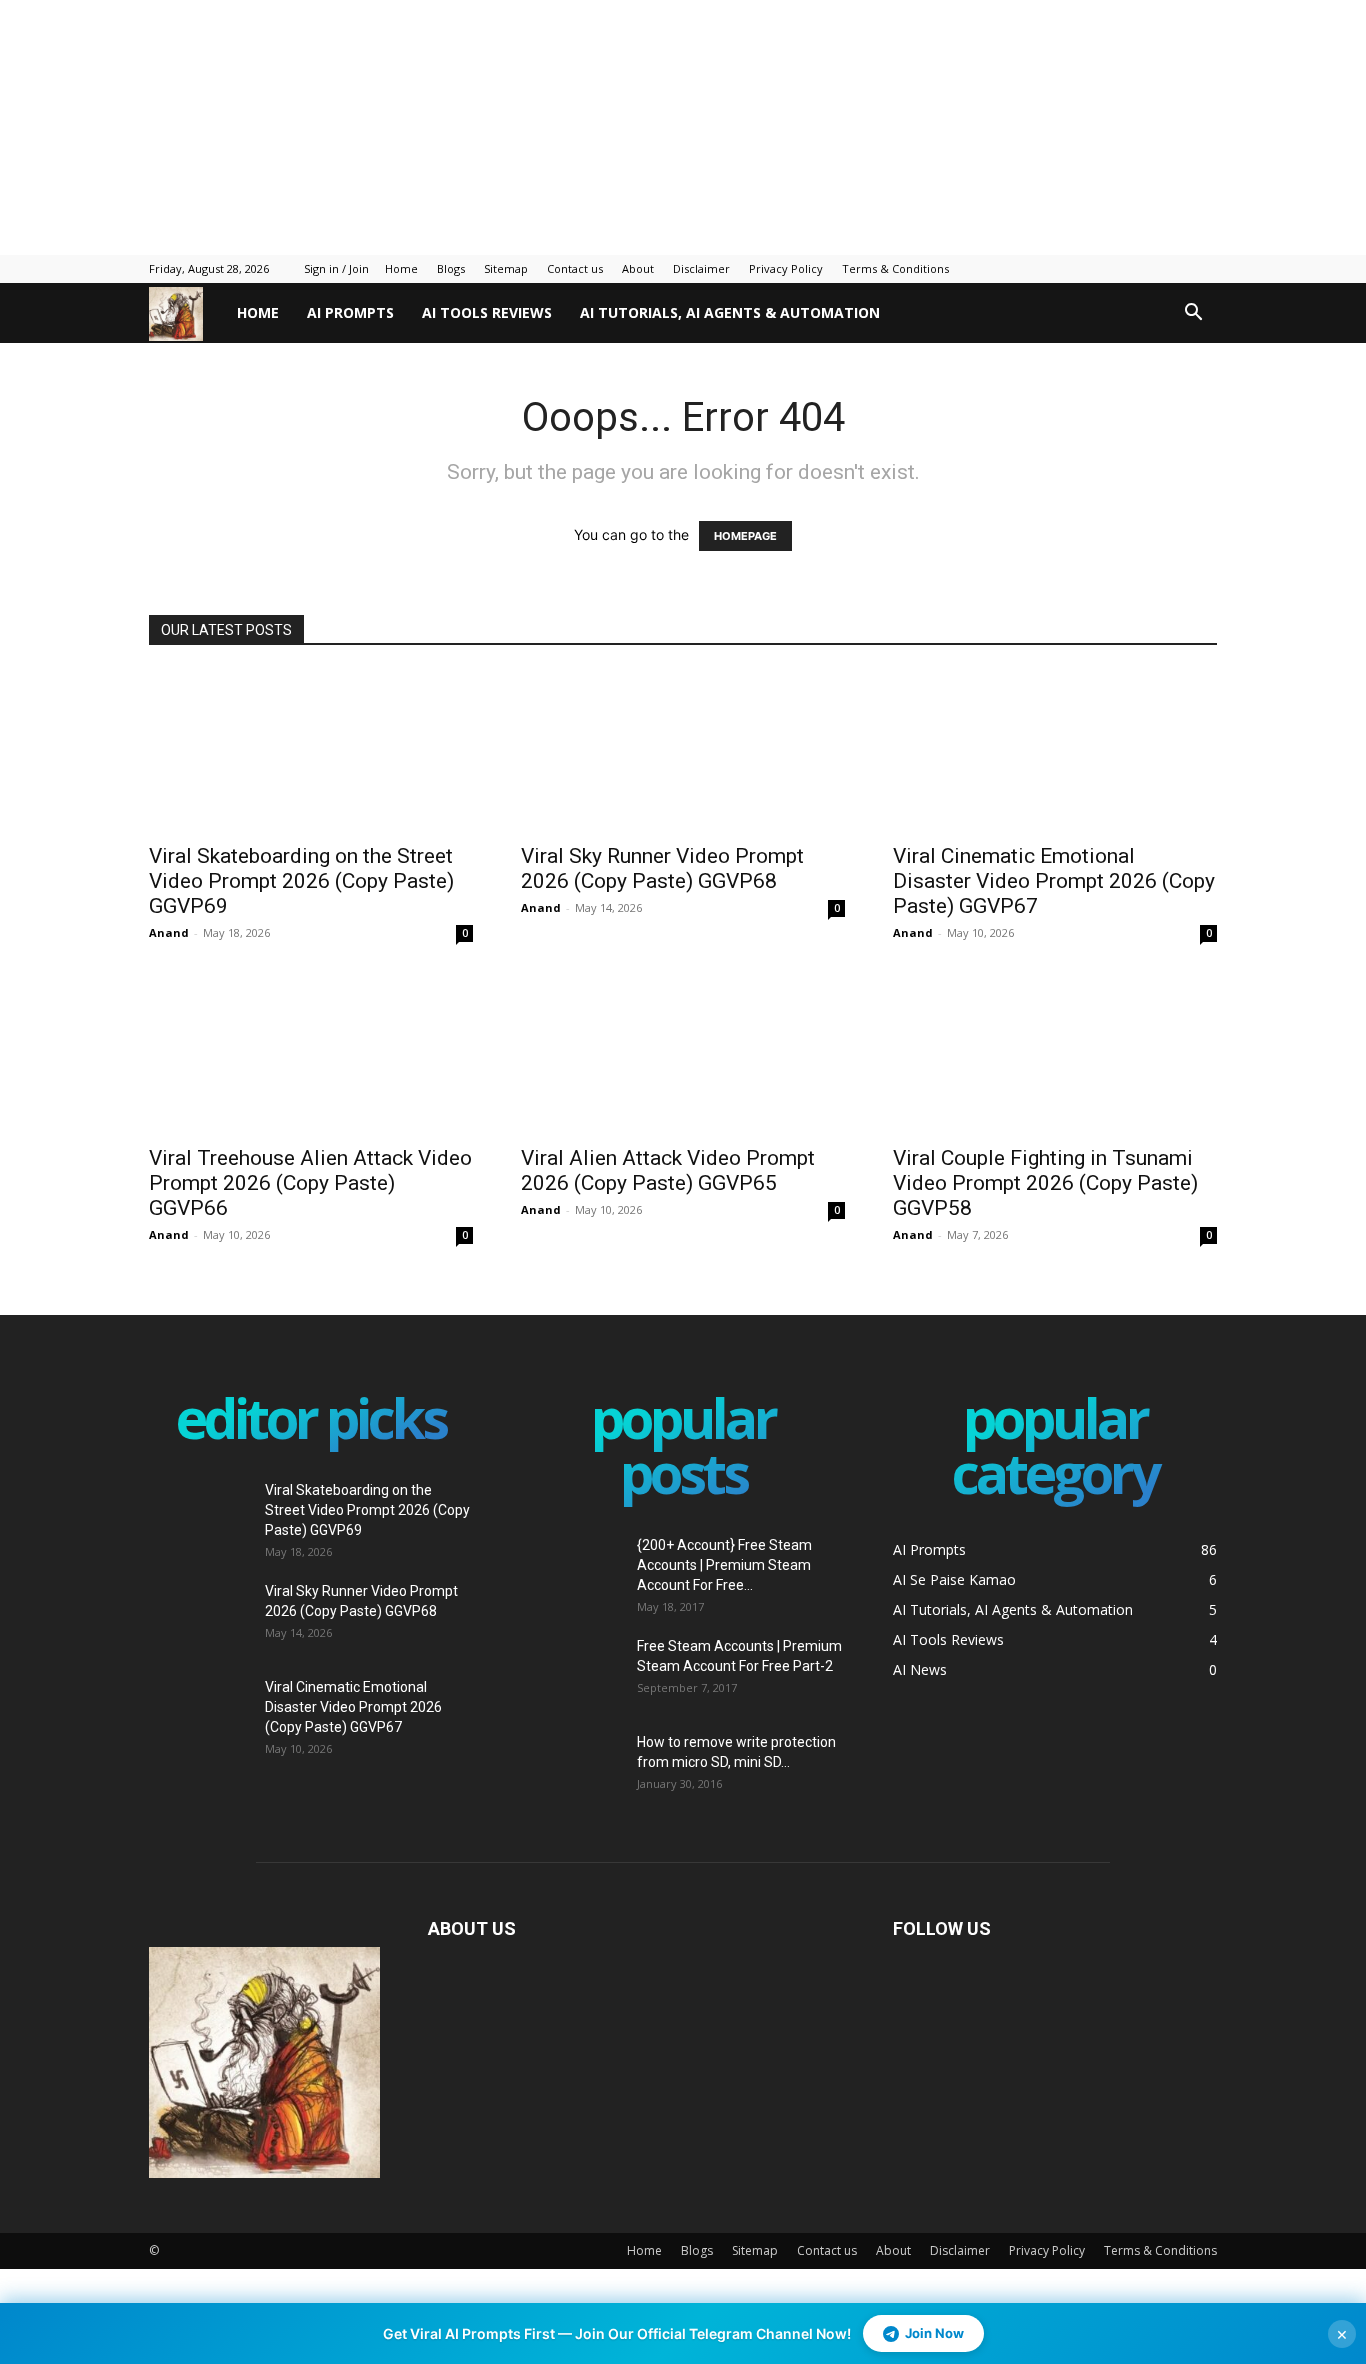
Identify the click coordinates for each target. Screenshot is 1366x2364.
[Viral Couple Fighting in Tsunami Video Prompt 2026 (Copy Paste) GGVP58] (1055, 1053)
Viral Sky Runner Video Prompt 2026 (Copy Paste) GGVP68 (662, 868)
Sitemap (506, 268)
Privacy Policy (786, 268)
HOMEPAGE (745, 536)
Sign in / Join (336, 268)
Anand (169, 932)
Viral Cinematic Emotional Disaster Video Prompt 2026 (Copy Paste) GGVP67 (1054, 881)
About (638, 268)
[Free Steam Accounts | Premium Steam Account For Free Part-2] (571, 1671)
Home (401, 268)
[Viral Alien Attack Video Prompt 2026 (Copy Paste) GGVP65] (683, 1053)
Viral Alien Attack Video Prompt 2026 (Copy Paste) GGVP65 (668, 1170)
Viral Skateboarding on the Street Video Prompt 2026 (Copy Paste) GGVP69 (301, 881)
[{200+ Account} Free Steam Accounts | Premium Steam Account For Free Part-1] (571, 1570)
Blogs (451, 268)
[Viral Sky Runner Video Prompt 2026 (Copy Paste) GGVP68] (683, 751)
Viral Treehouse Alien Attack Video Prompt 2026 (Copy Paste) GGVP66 (310, 1183)
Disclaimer (701, 268)
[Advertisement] (485, 125)
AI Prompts (350, 312)
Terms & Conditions (895, 268)
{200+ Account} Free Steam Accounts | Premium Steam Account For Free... (724, 1565)
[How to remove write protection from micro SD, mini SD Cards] (556, 1756)
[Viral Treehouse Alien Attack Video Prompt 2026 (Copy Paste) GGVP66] (311, 1053)
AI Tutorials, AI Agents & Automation (730, 312)
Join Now (934, 2333)
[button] (1193, 314)
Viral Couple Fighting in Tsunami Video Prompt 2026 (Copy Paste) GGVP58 (1045, 1183)
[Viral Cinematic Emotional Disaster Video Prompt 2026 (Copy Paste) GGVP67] (1055, 751)
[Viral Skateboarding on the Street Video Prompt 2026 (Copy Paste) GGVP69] (311, 751)
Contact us (575, 268)
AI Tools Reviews (487, 312)
